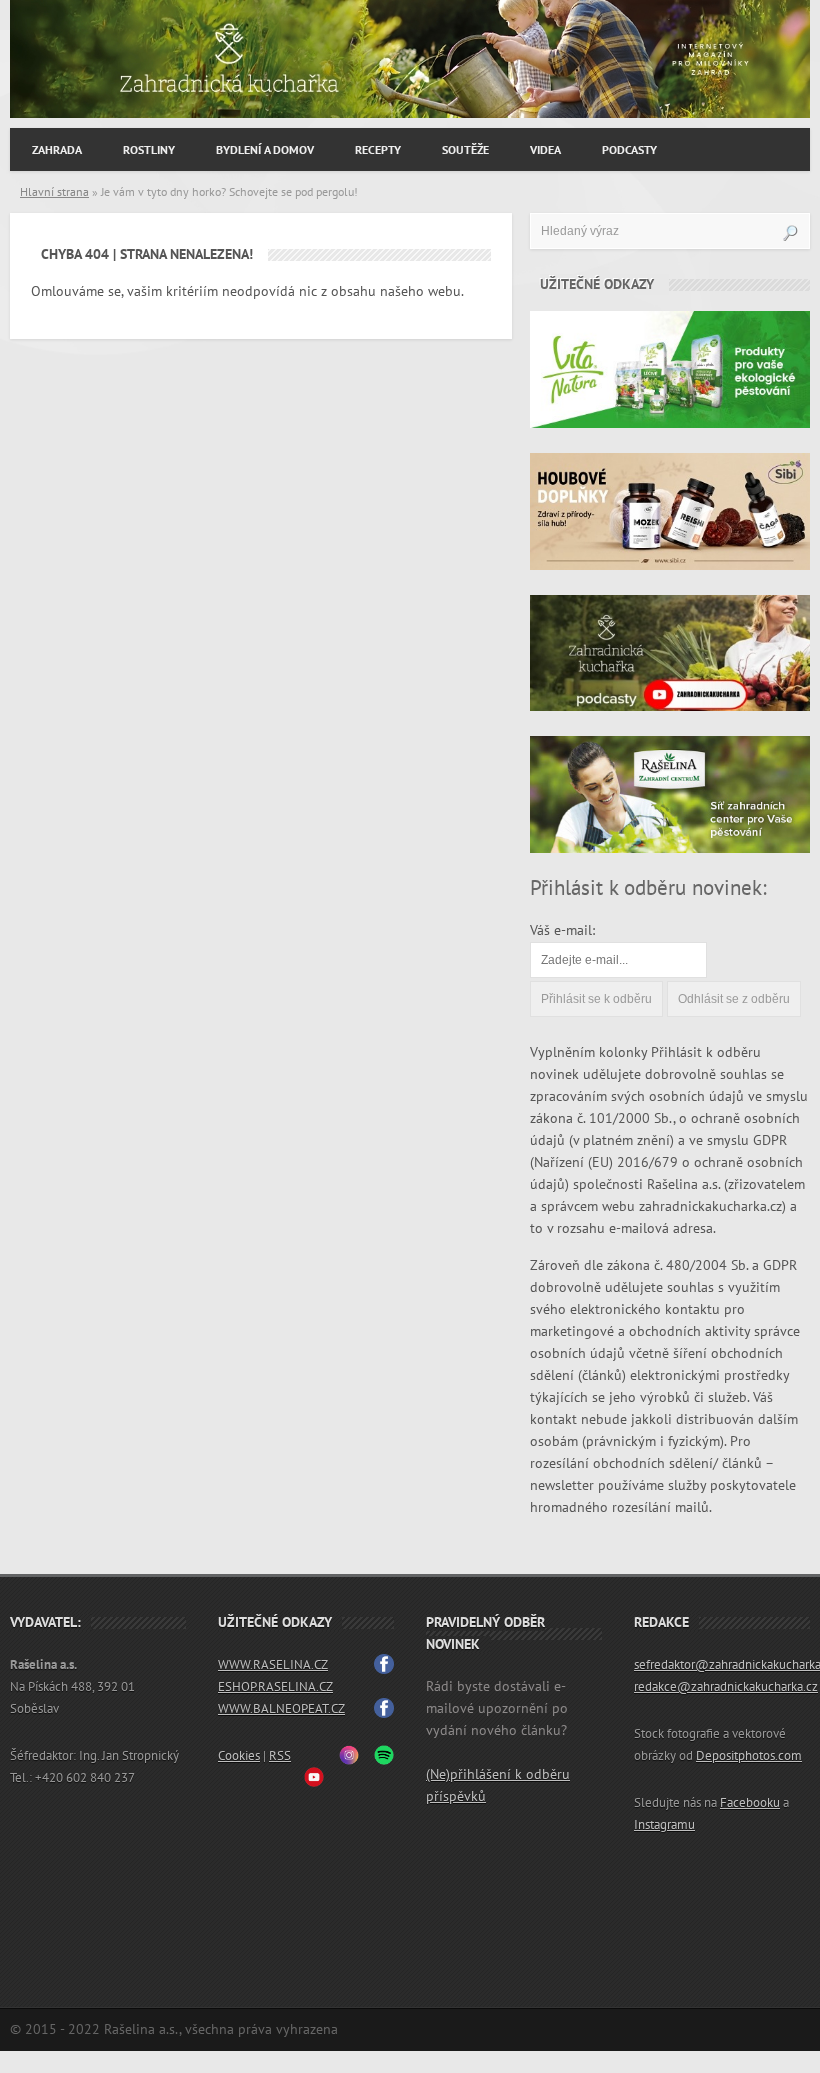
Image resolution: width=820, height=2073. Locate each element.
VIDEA (545, 150)
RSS (280, 1756)
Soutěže (465, 150)
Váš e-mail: (562, 930)
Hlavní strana (54, 192)
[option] (410, 59)
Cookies (239, 1756)
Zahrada (57, 150)
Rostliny (149, 150)
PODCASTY (629, 150)
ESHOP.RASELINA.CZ (275, 1687)
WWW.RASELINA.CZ (273, 1665)
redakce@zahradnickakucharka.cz (726, 1687)
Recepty (378, 150)
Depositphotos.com (749, 1756)
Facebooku (750, 1803)
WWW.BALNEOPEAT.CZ (281, 1709)
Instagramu (664, 1825)
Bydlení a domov (265, 150)
